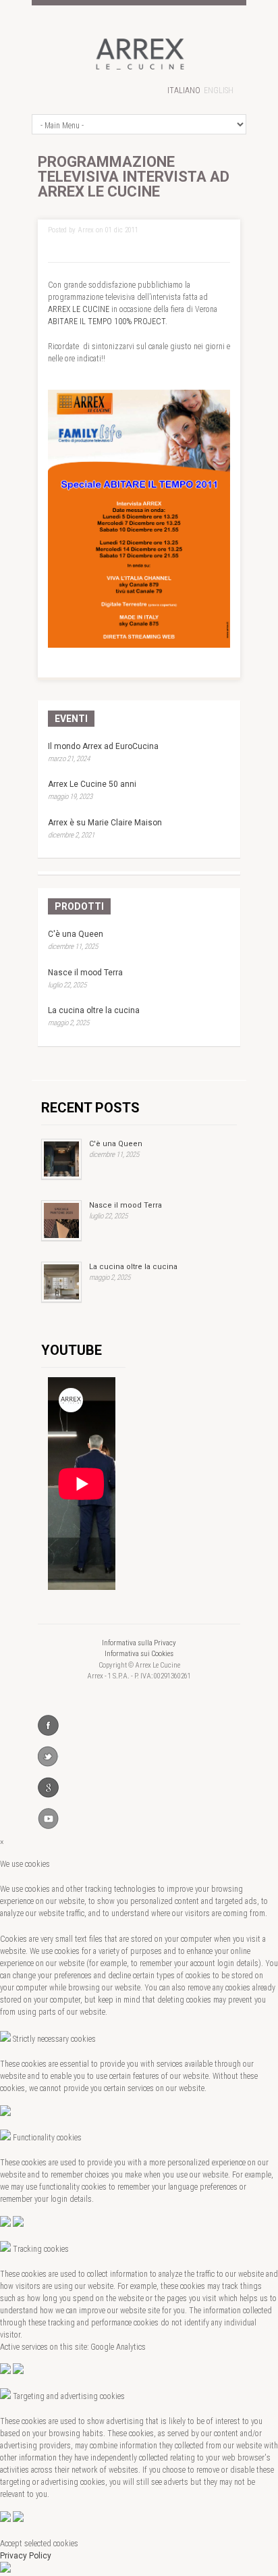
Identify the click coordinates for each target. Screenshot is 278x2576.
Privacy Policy (26, 2556)
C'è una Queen (76, 934)
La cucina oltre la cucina (94, 1010)
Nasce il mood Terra (85, 973)
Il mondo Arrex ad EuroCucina (103, 746)
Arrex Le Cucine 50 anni (92, 784)
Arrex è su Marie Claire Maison (105, 823)
